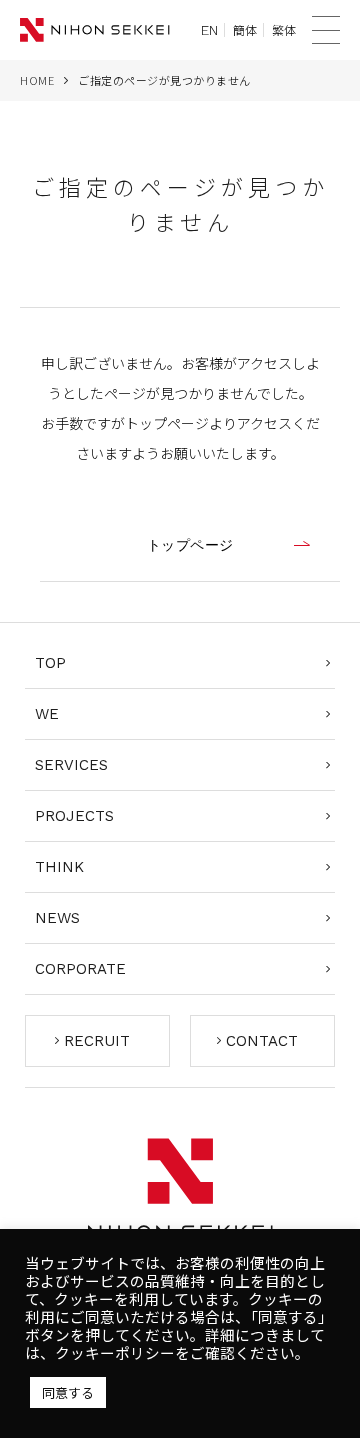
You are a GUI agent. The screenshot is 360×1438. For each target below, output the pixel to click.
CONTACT (262, 1041)
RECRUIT (97, 1041)
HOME (37, 80)
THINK (59, 867)
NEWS (57, 918)
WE (47, 714)
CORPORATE (80, 969)
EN (209, 30)
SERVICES (71, 765)
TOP (50, 663)
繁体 (284, 30)
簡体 (245, 30)
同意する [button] (68, 1392)
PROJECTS (74, 816)
